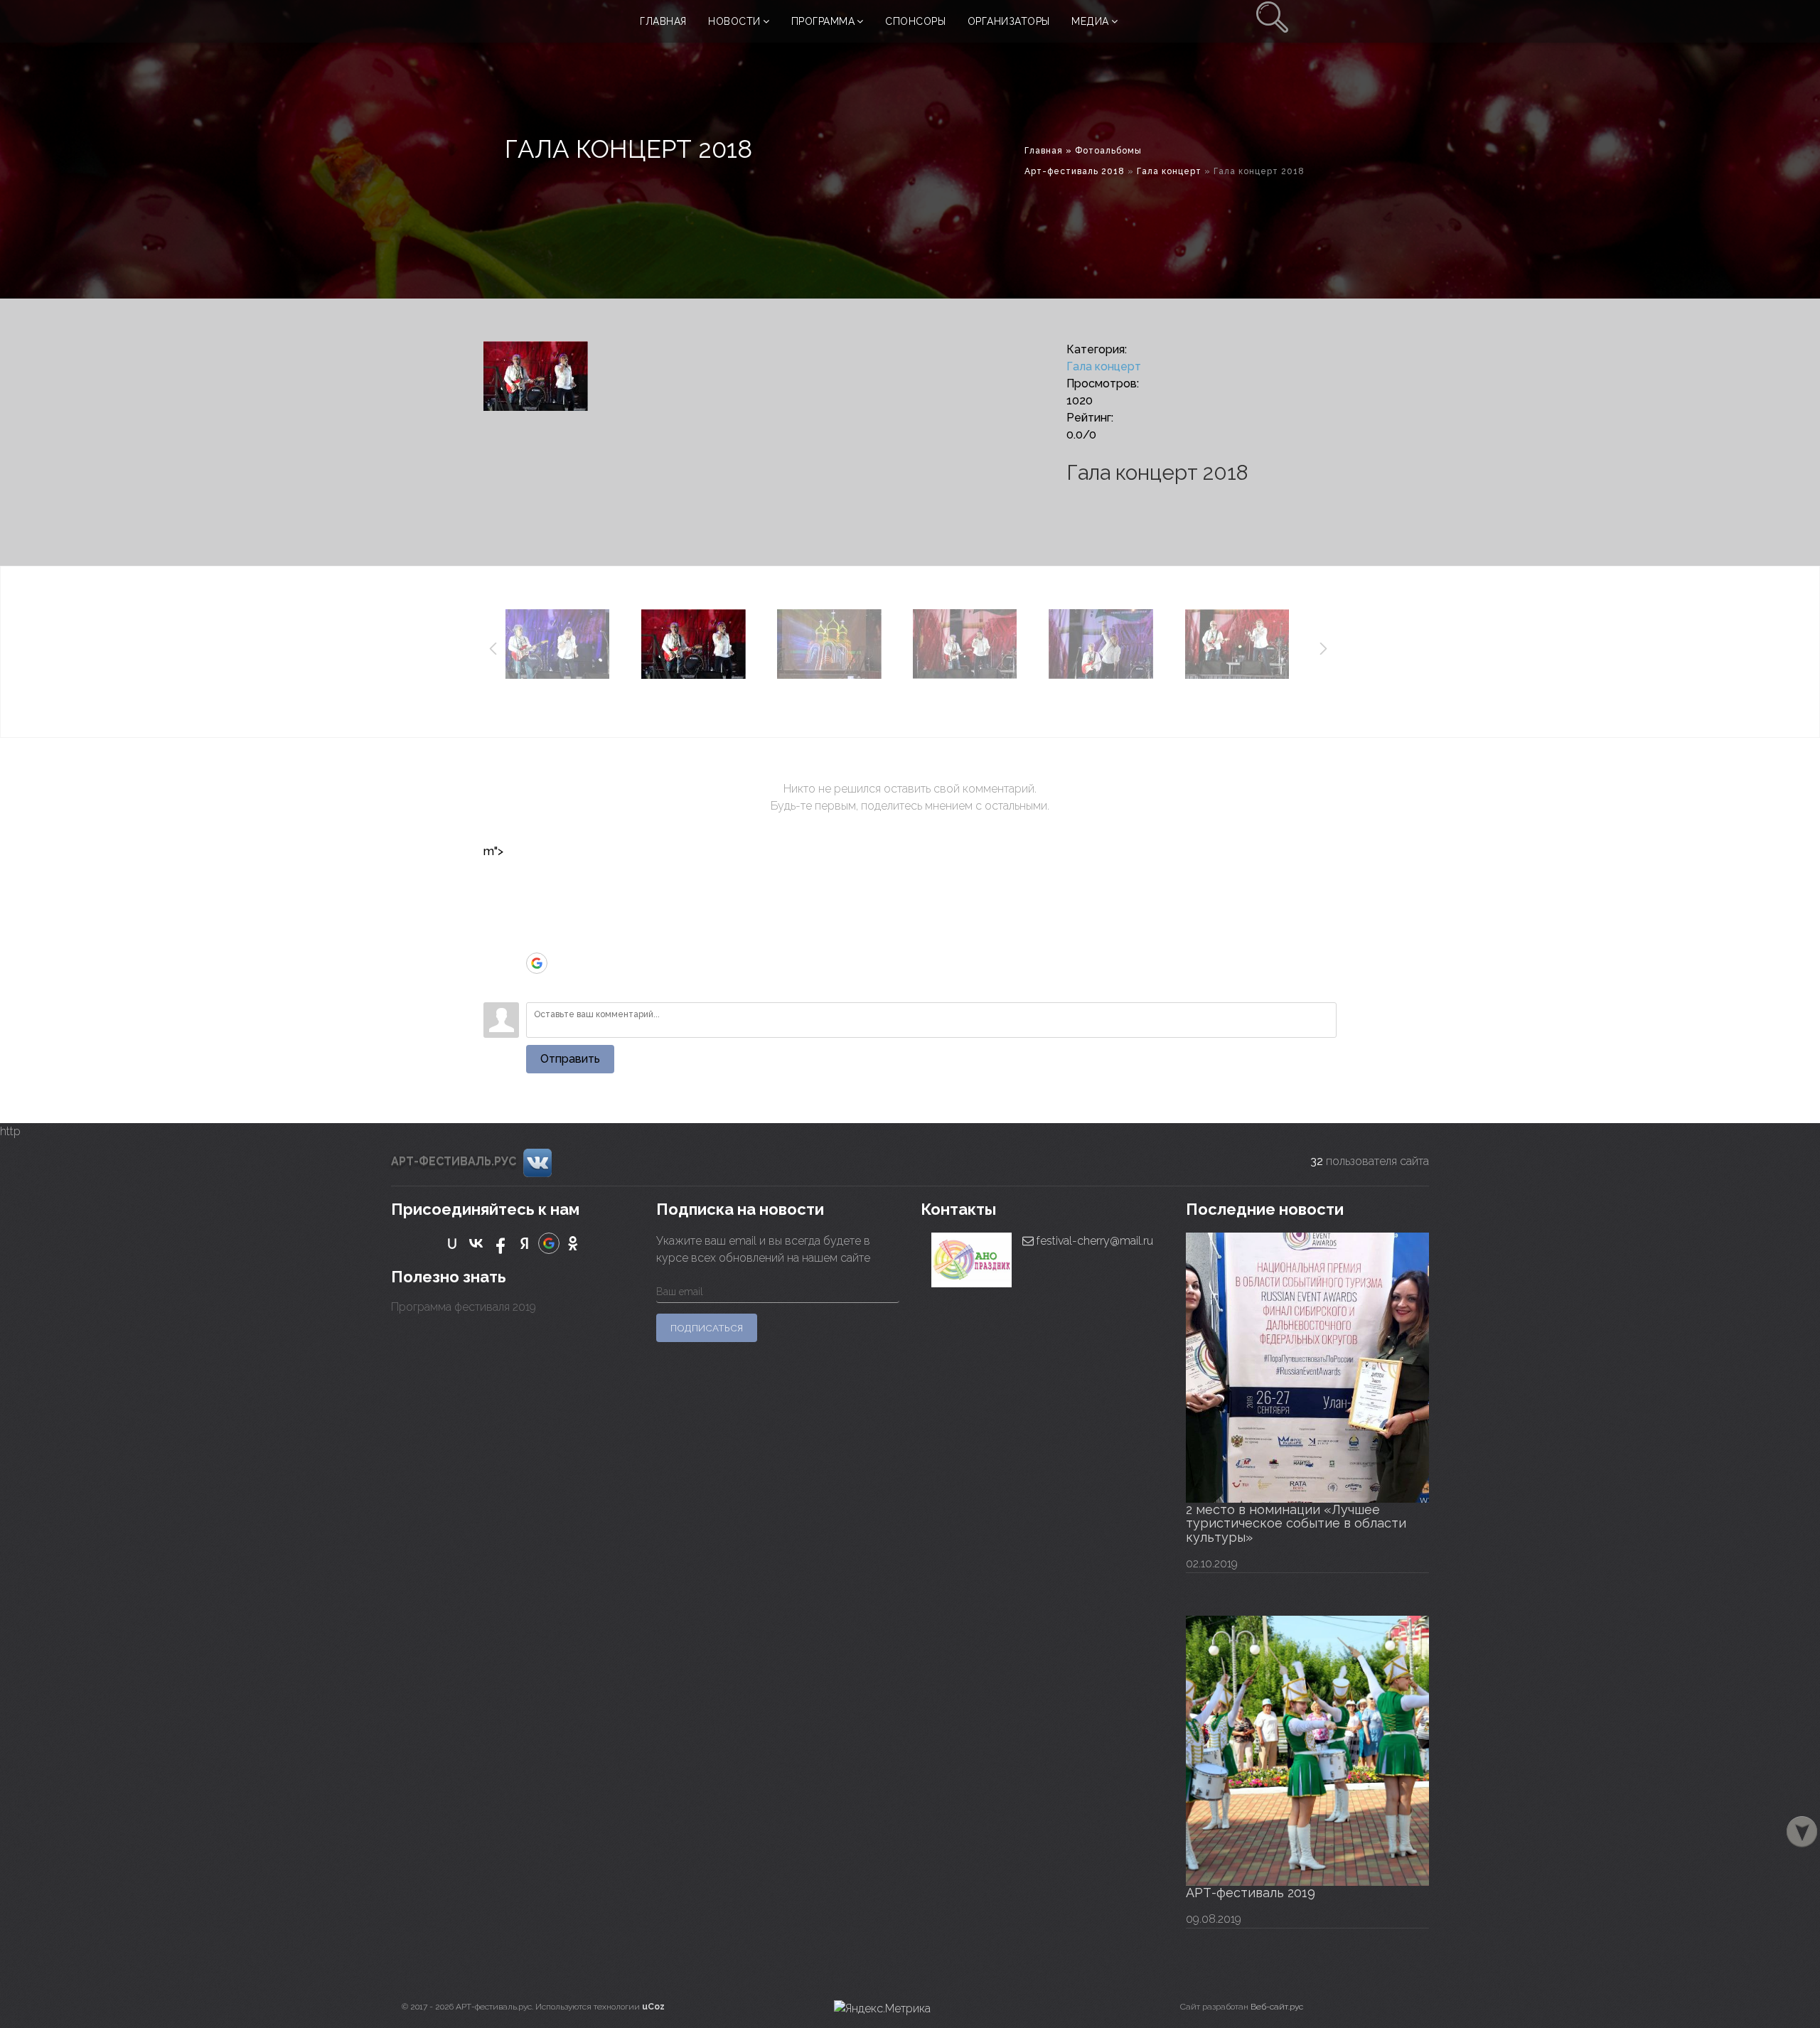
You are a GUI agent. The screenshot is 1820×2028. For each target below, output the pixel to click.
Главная (663, 21)
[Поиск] (1273, 21)
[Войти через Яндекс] (537, 942)
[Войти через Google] (537, 963)
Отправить (570, 1059)
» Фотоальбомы (1104, 151)
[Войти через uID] (537, 878)
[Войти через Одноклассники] (537, 985)
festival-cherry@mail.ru (1093, 1241)
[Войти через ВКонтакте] (537, 899)
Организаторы (1009, 21)
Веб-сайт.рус (1277, 2007)
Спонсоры (915, 21)
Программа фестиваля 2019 (464, 1307)
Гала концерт (1169, 171)
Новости (734, 21)
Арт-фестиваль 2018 (1075, 171)
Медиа (1090, 21)
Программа (823, 21)
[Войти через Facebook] (537, 921)
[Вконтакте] (537, 1163)
